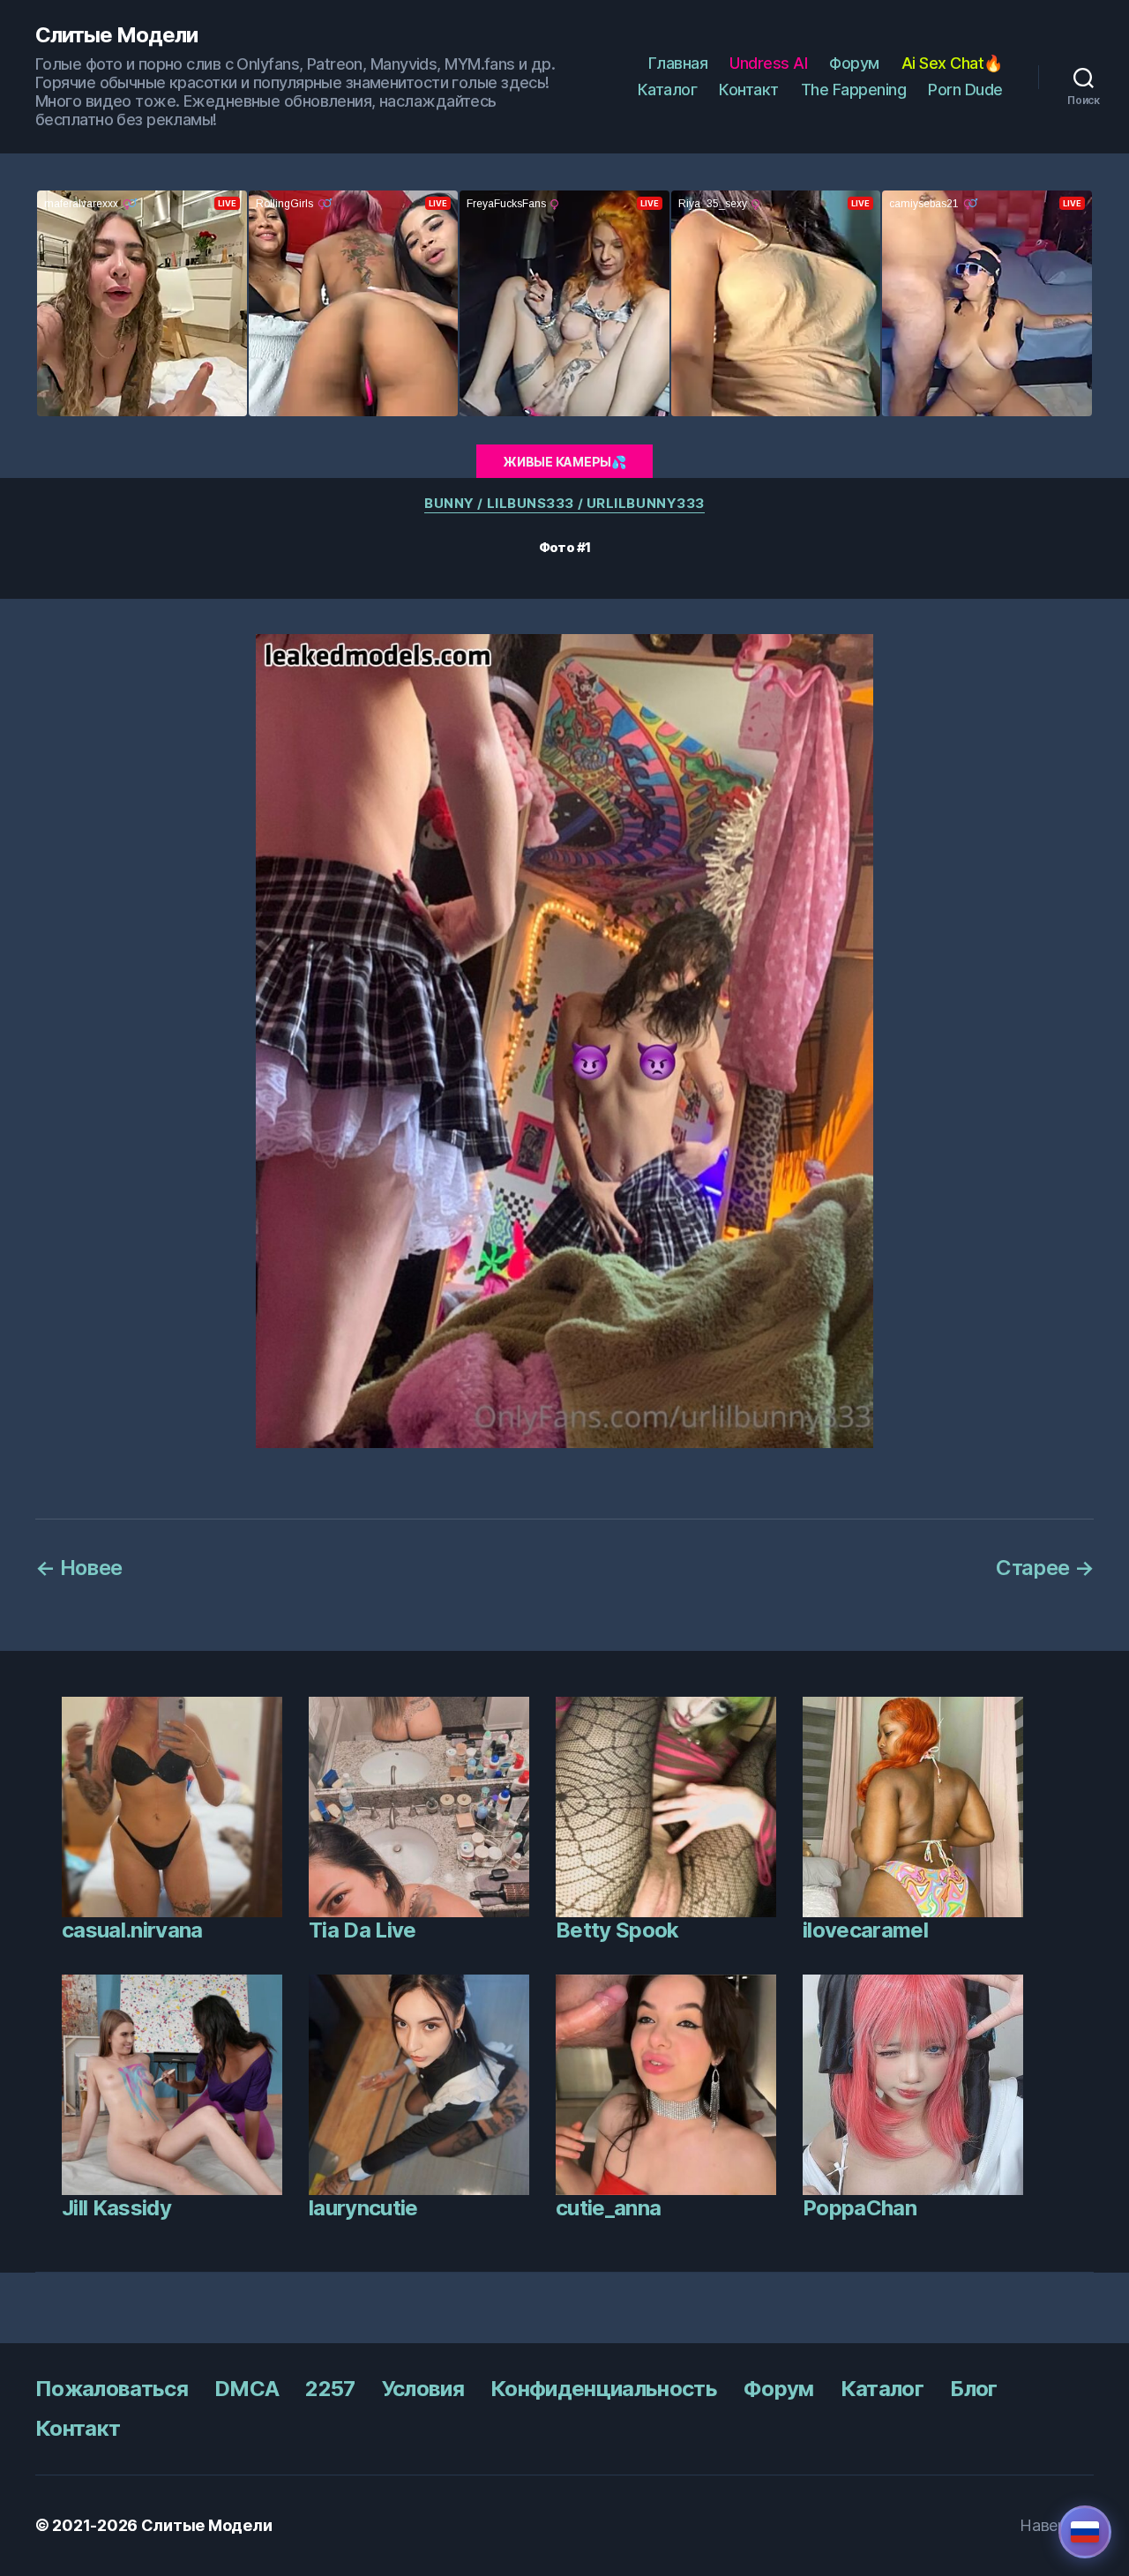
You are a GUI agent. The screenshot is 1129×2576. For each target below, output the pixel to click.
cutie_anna (608, 2208)
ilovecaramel (865, 1930)
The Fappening (854, 90)
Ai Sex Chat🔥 (952, 63)
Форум (854, 63)
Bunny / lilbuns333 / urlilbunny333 (564, 504)
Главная (678, 63)
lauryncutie (363, 2208)
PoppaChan (860, 2208)
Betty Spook (617, 1930)
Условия (423, 2389)
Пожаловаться (112, 2389)
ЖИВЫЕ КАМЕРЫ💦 (564, 462)
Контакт (749, 90)
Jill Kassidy (116, 2208)
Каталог (668, 90)
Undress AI (768, 63)
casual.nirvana (132, 1930)
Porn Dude (965, 90)
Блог (973, 2389)
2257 (330, 2389)
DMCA (247, 2389)
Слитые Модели (116, 35)
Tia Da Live (363, 1930)
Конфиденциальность (604, 2389)
